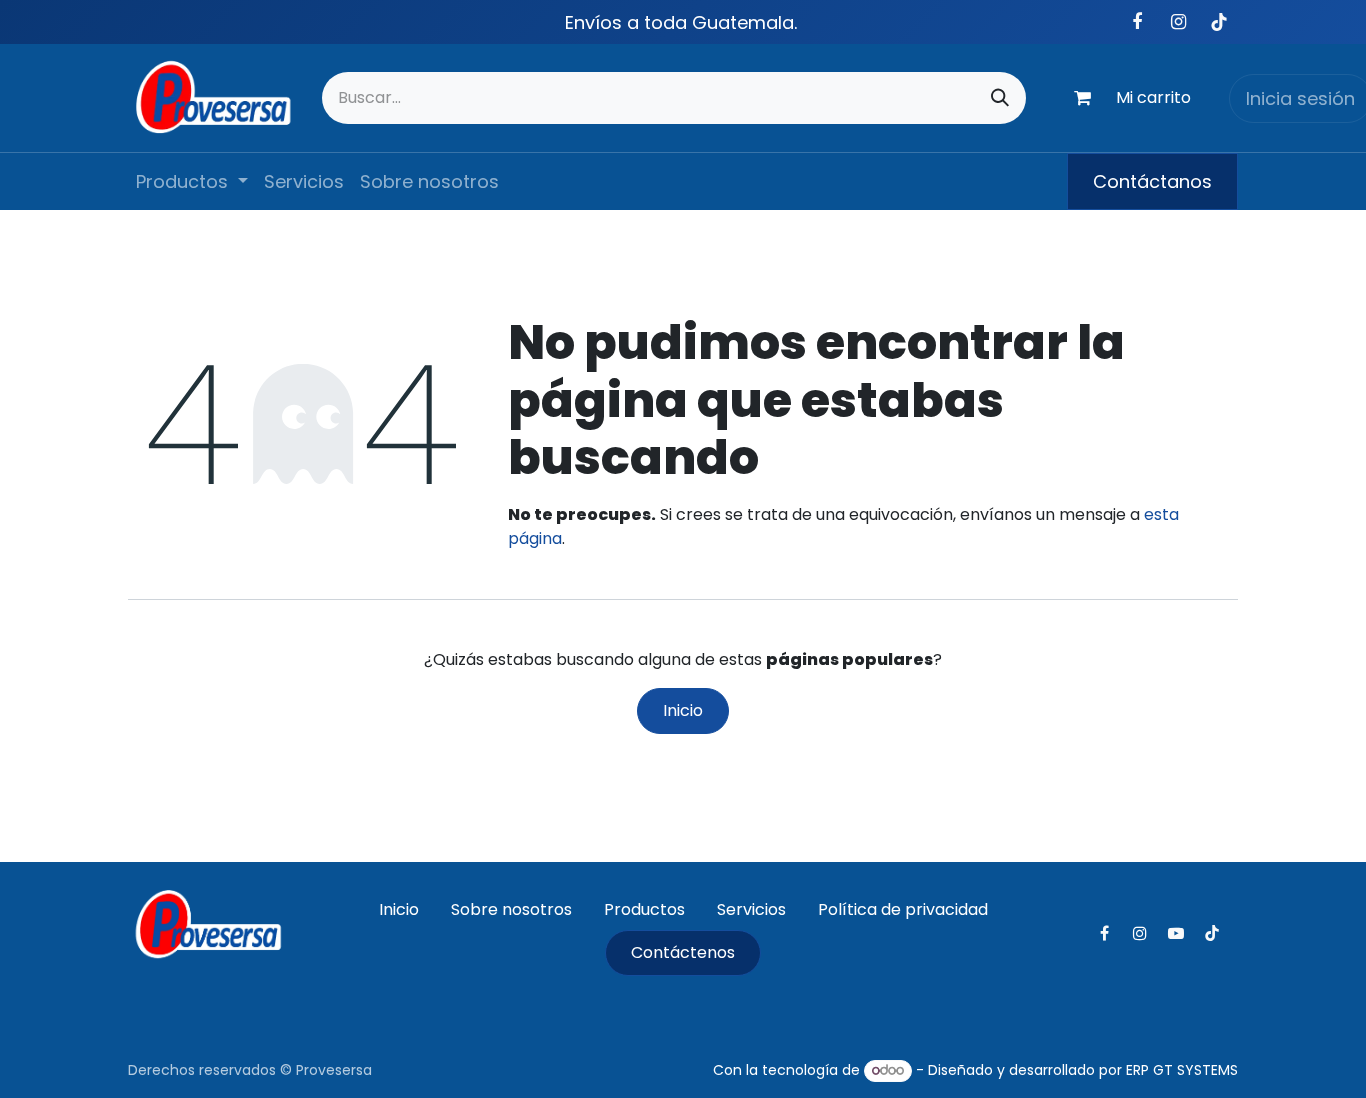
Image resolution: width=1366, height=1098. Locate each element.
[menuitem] (192, 181)
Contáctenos (683, 952)
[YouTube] (1176, 933)
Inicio (683, 710)
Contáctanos (1152, 181)
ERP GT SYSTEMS (1182, 1070)
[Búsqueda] (1000, 98)
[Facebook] (1137, 22)
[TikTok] (1219, 22)
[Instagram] (1178, 22)
